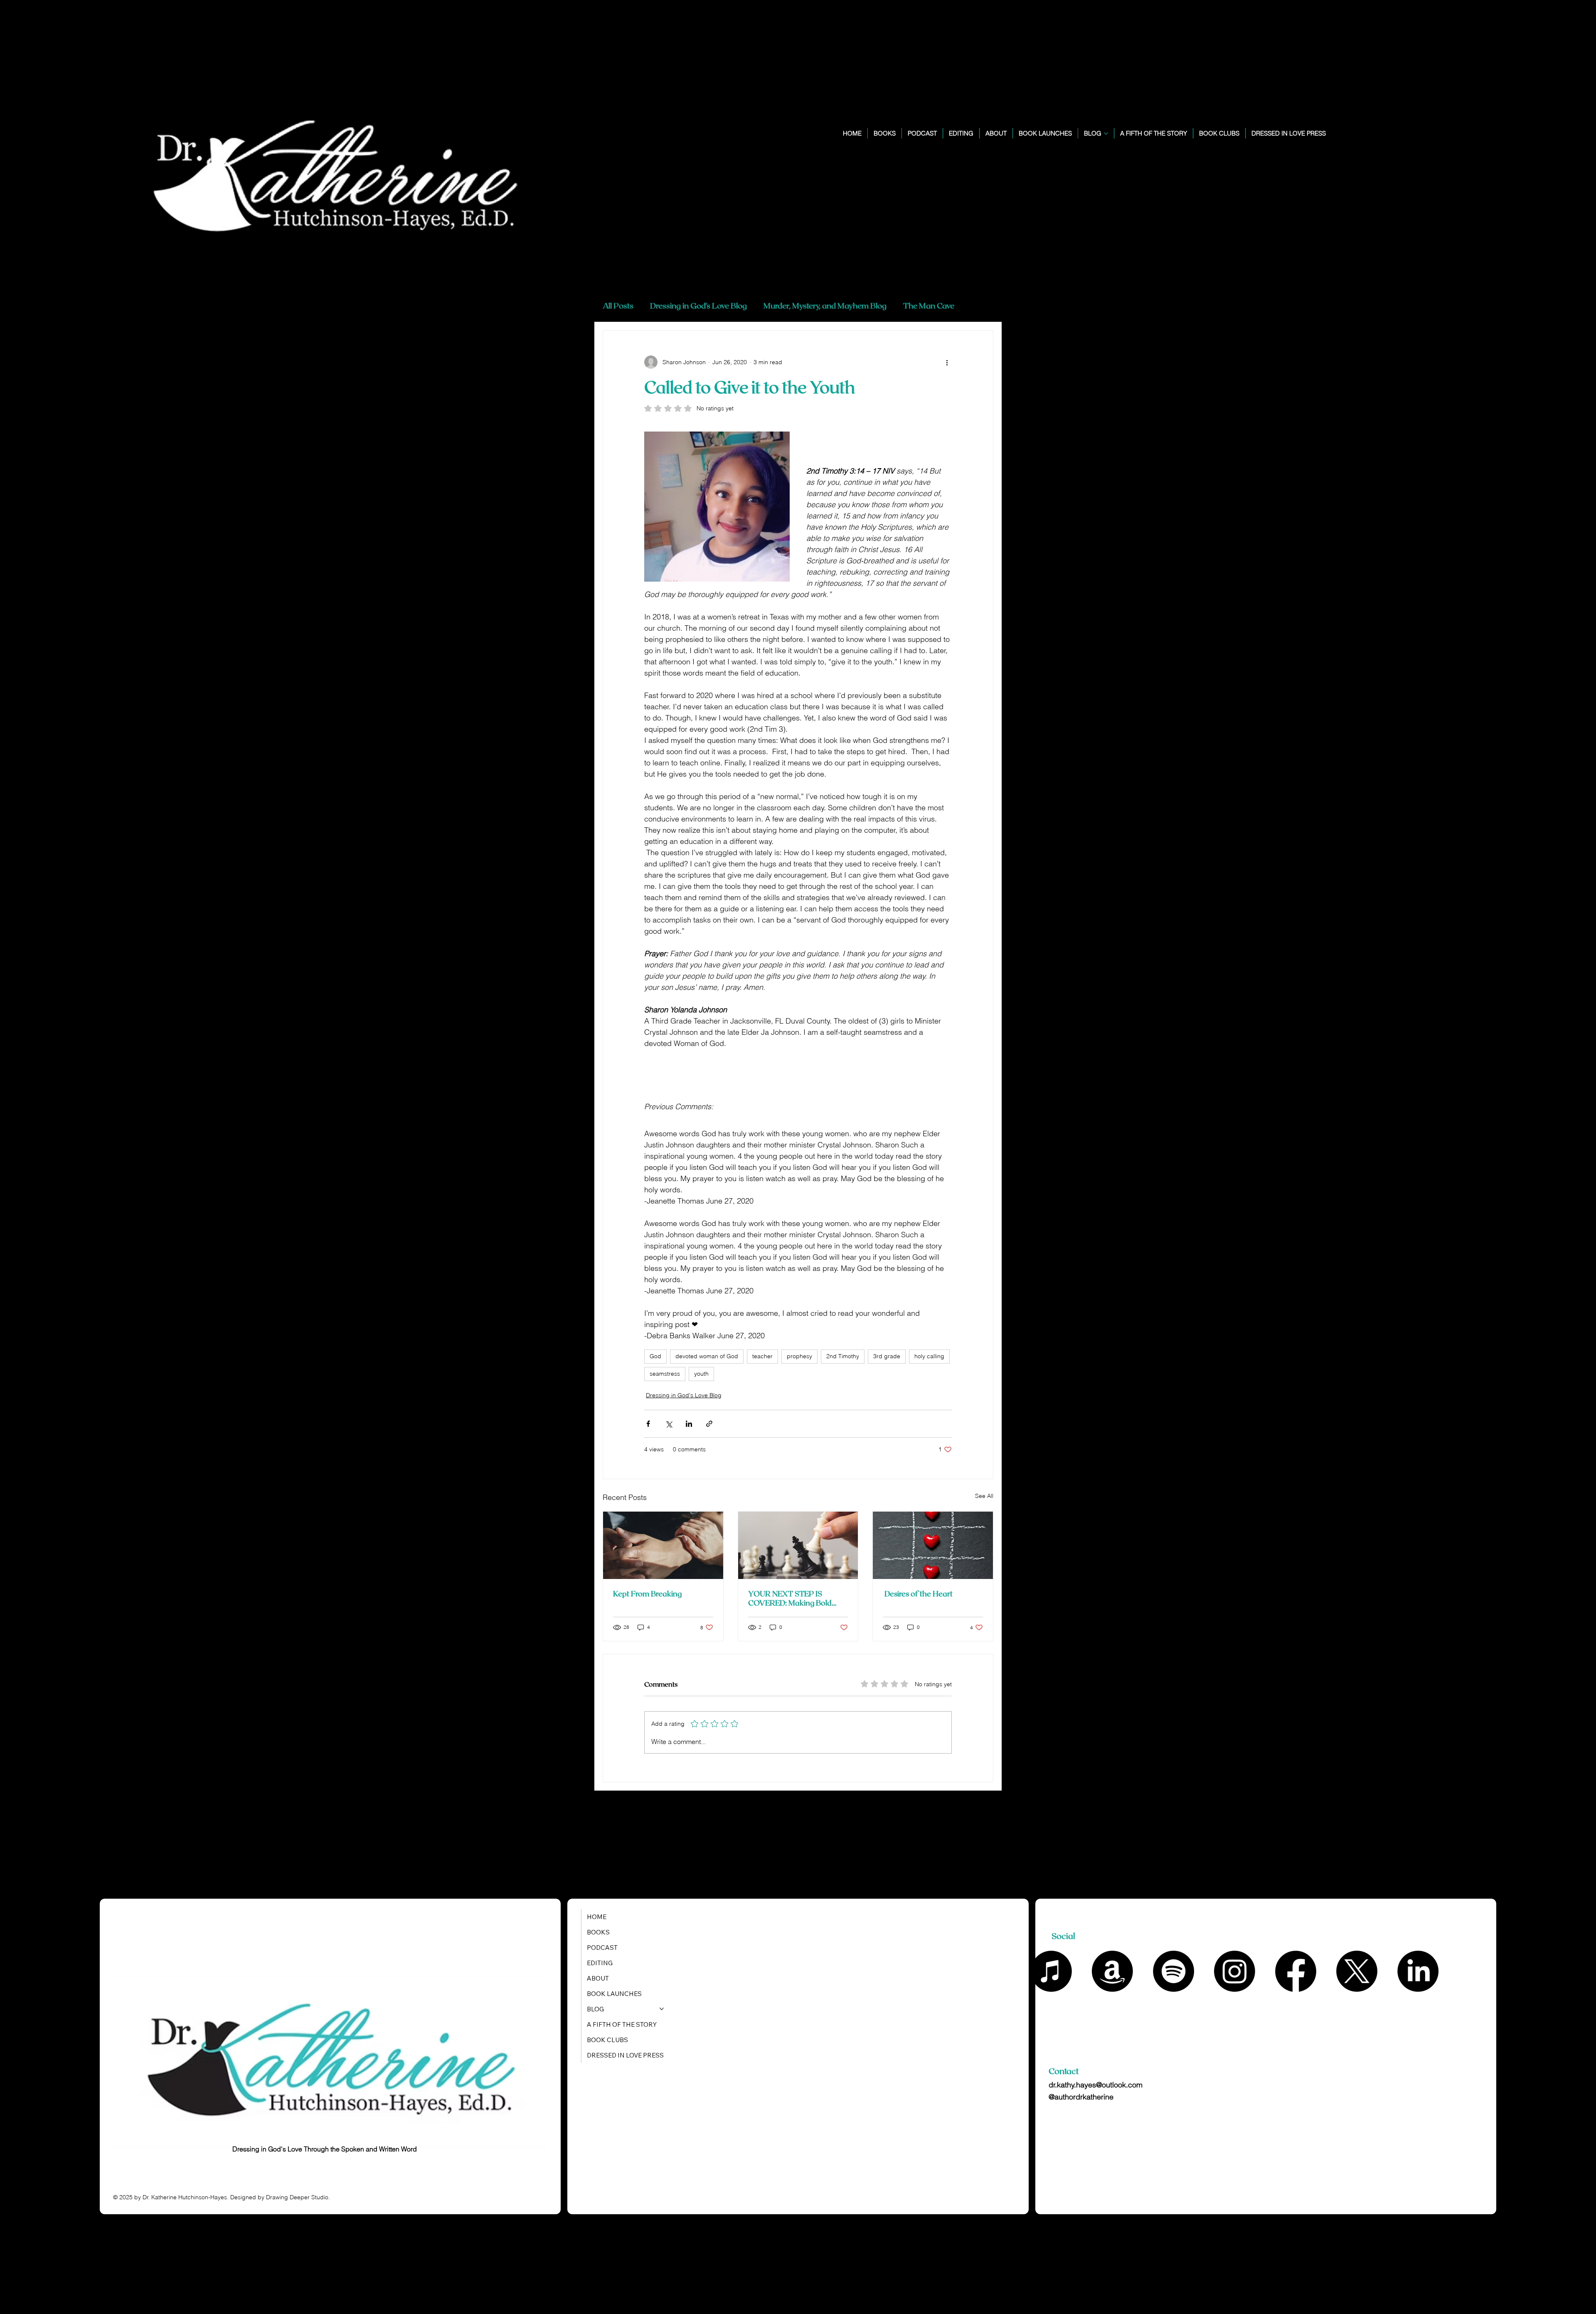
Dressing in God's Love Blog (698, 305)
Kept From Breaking (647, 1594)
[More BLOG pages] (1106, 133)
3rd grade (887, 1356)
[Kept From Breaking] (663, 1545)
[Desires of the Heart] (933, 1545)
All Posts (618, 305)
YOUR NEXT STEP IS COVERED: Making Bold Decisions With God (790, 1598)
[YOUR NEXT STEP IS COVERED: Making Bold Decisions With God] (798, 1545)
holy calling (929, 1356)
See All (984, 1496)
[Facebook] (1296, 1971)
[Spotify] (1174, 1971)
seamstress (665, 1374)
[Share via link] (709, 1424)
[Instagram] (1235, 1971)
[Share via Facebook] (648, 1424)
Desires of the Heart (918, 1594)
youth (701, 1374)
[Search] (1436, 140)
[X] (1357, 1971)
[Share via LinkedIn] (689, 1424)
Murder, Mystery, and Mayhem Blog (825, 305)
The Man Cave (929, 305)
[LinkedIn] (1418, 1971)
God (655, 1356)
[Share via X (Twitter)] (669, 1424)
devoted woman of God (707, 1356)
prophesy (799, 1356)
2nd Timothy (843, 1356)
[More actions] (947, 362)
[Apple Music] (1051, 1971)
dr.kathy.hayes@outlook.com (1096, 2085)
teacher (762, 1356)
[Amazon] (1112, 1971)
